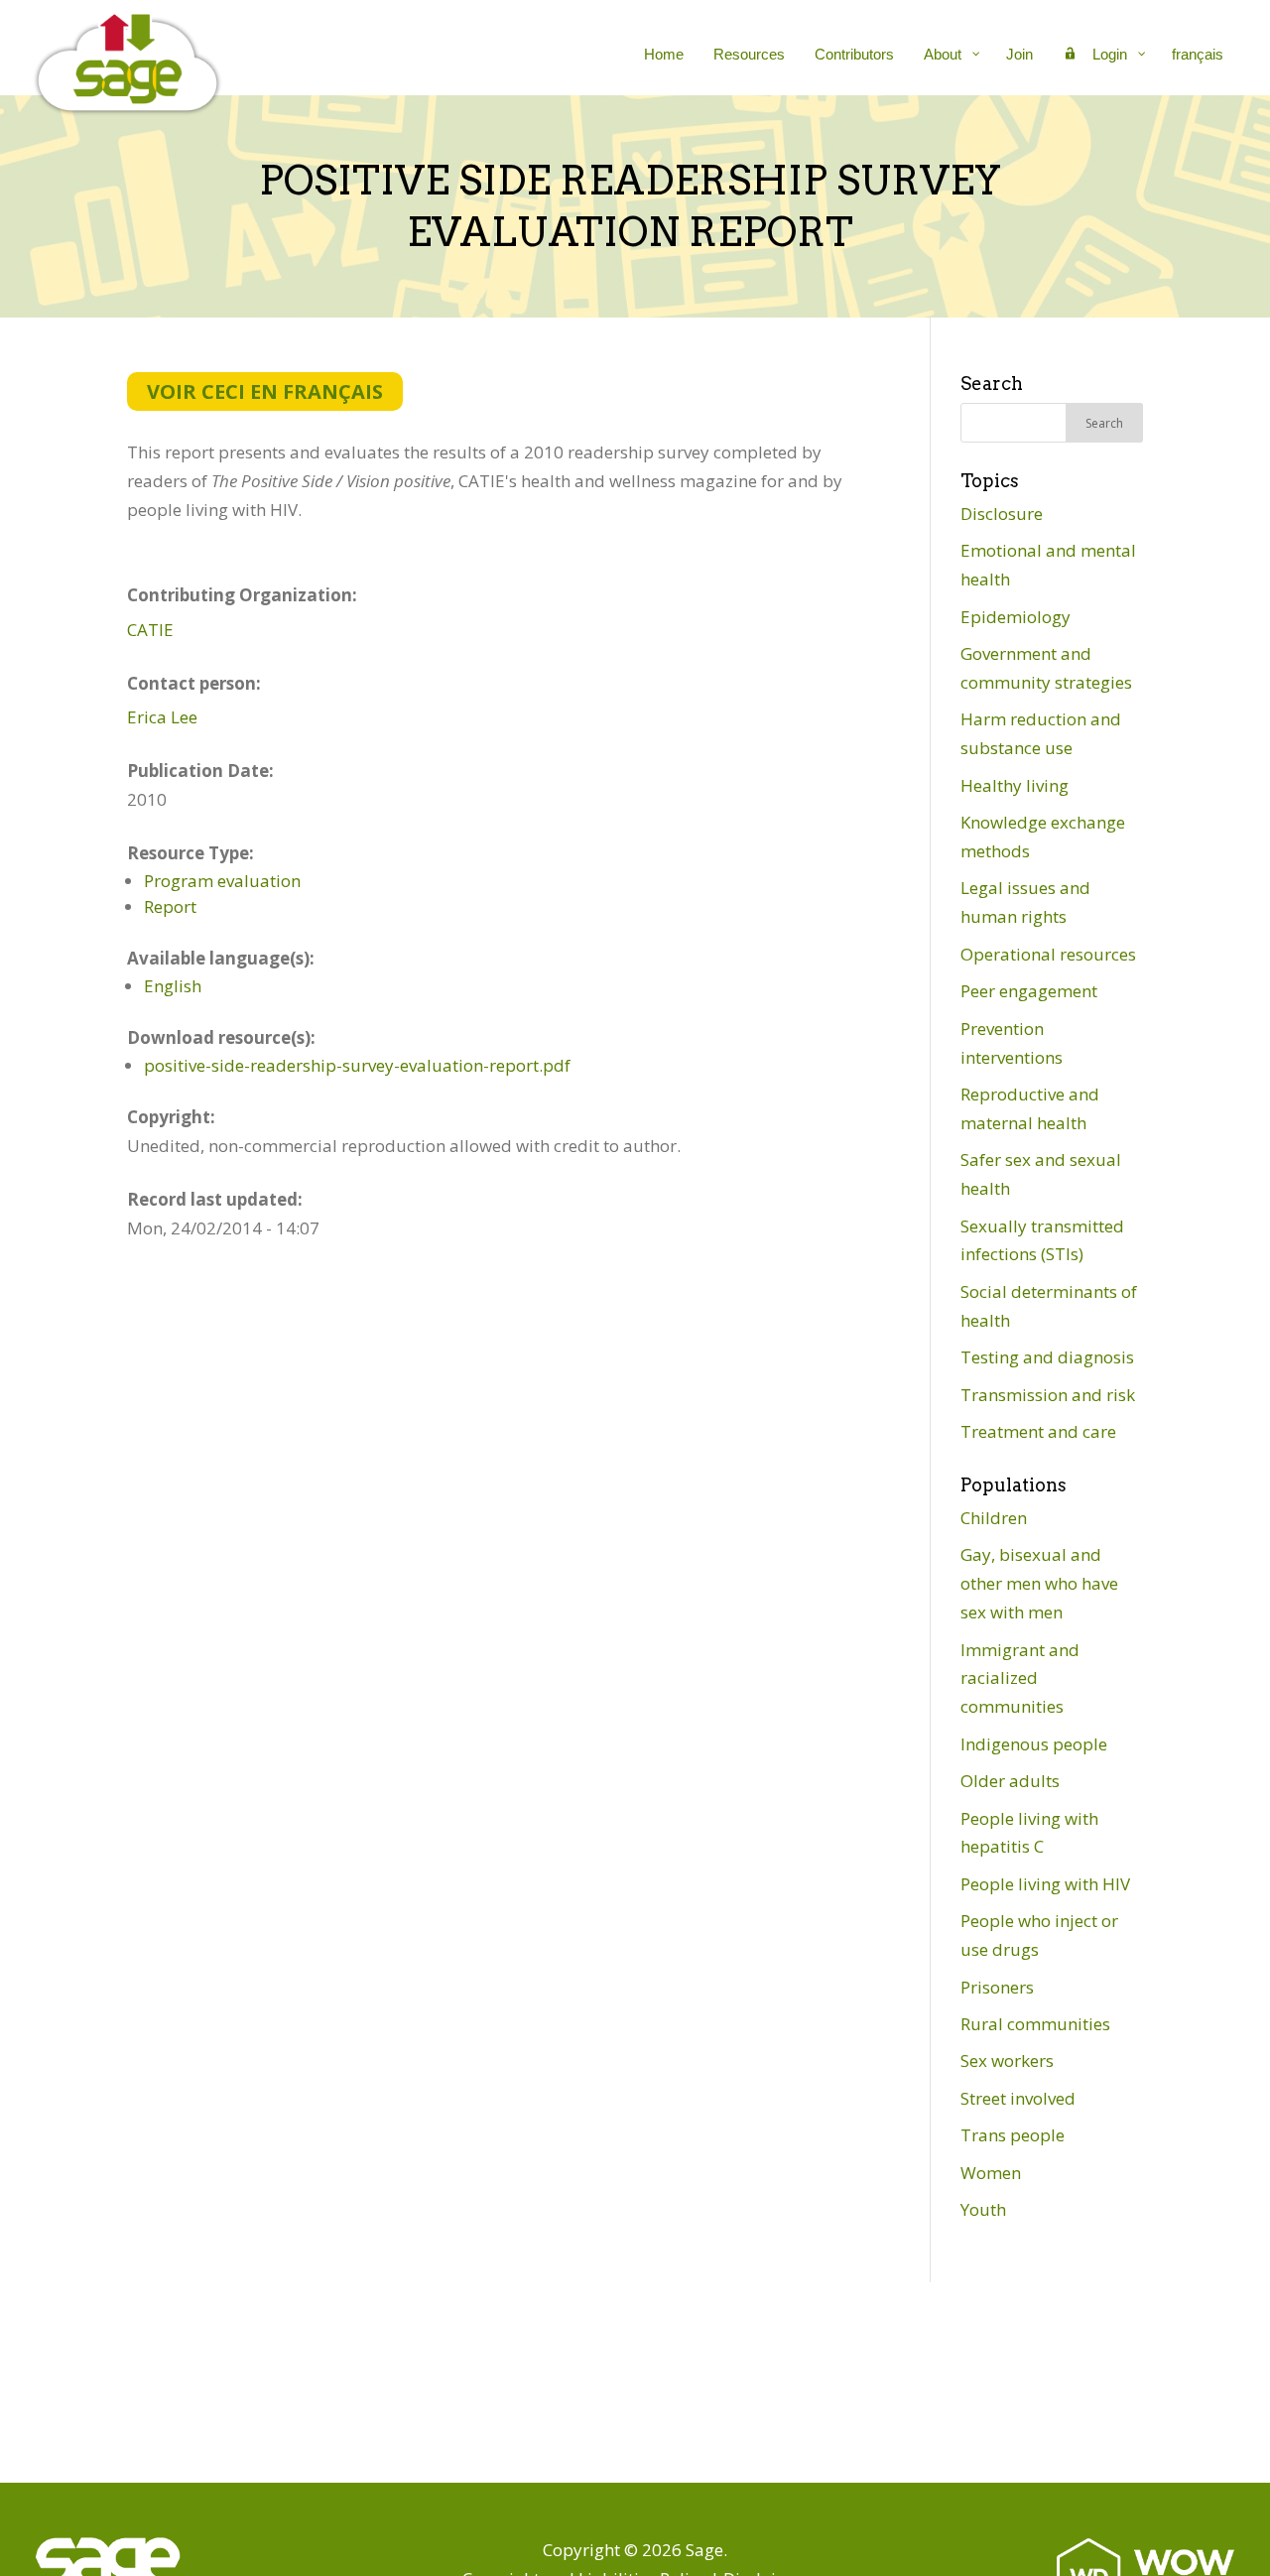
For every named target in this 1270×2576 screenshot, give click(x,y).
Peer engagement (1029, 991)
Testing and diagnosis (1047, 1357)
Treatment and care (1038, 1431)
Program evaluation (222, 881)
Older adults (1010, 1781)
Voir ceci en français (265, 391)
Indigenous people (1034, 1744)
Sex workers (1007, 2061)
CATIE (150, 630)
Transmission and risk (1048, 1395)
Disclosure (1002, 514)
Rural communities (1035, 2024)
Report (170, 906)
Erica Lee (162, 717)
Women (991, 2173)
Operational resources (1048, 954)
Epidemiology (1016, 617)
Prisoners (997, 1987)
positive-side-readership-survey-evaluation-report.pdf (357, 1065)
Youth (983, 2209)
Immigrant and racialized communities (1020, 1678)
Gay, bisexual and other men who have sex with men (1039, 1583)
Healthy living (1015, 785)
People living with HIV (1045, 1884)
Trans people (1013, 2135)
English (173, 986)
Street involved (1018, 2098)
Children (994, 1518)
